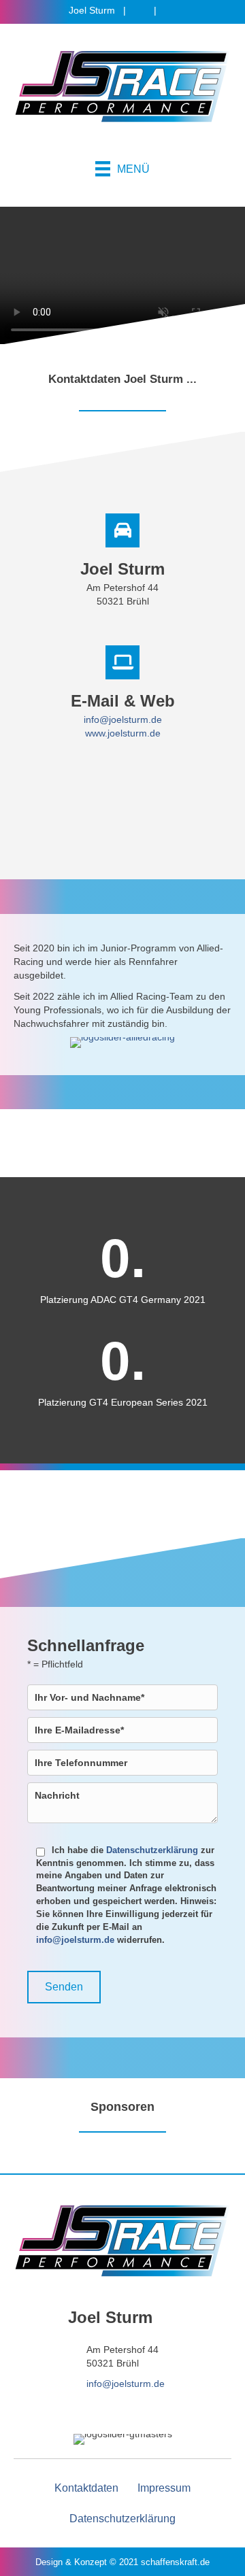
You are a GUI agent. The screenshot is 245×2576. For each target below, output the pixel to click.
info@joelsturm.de (123, 719)
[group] (122, 1269)
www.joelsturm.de (123, 733)
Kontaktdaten (86, 2487)
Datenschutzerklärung (152, 1850)
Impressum (164, 2488)
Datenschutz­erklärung (122, 2519)
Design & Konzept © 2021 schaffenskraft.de (122, 2562)
